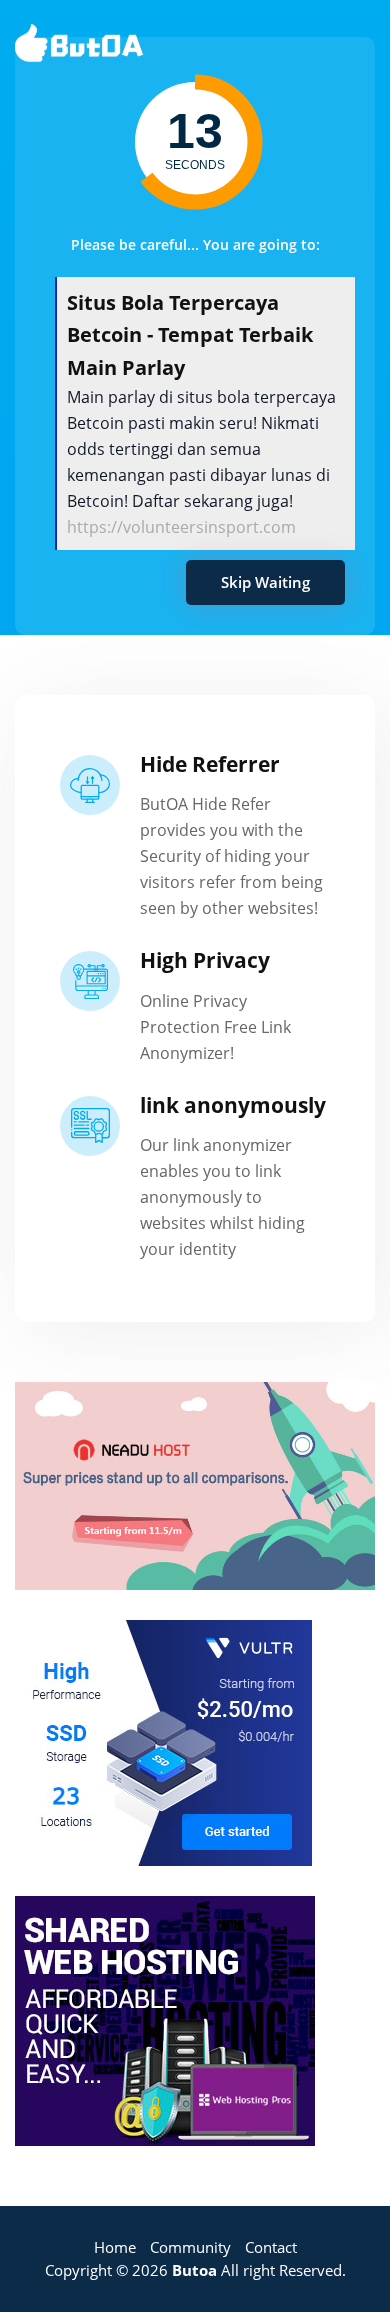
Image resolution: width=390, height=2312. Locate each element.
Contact (271, 2247)
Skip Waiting (265, 582)
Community (190, 2247)
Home (115, 2247)
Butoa (194, 2270)
